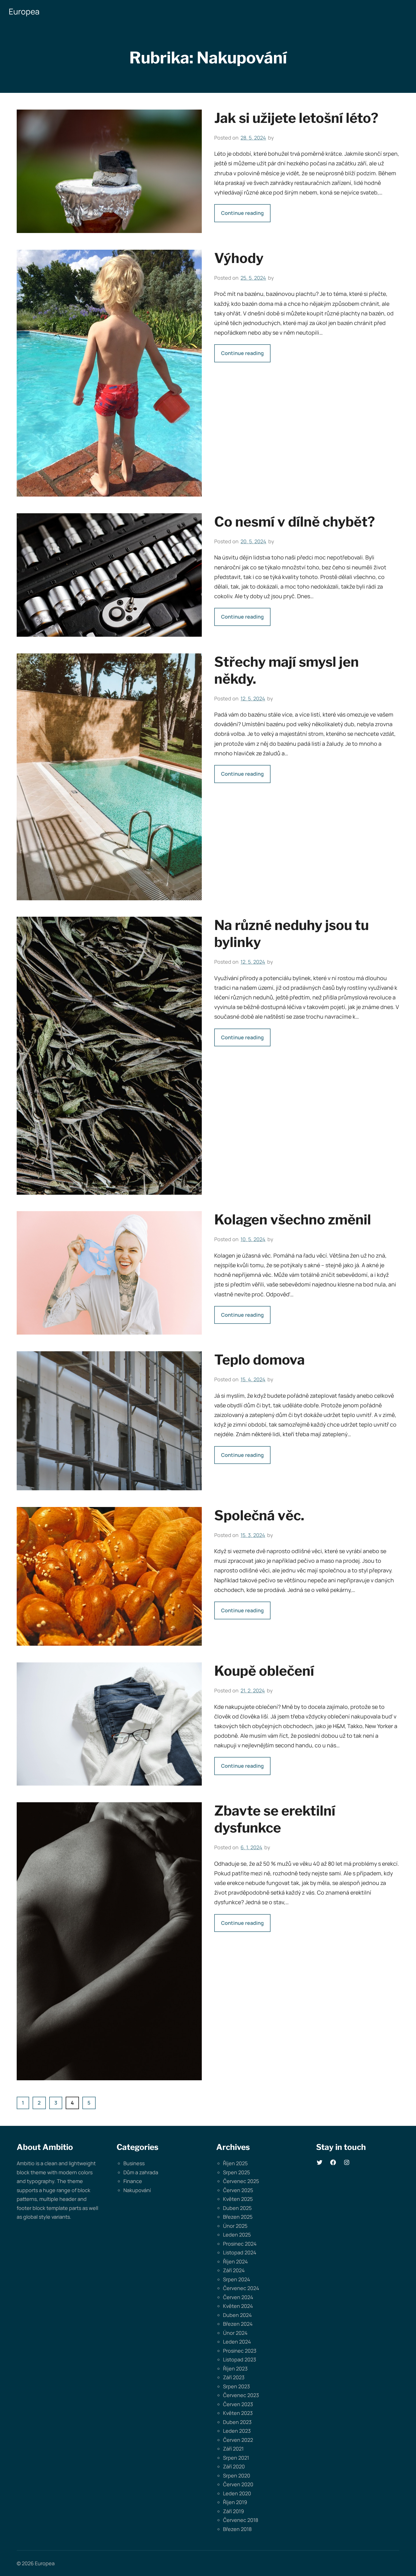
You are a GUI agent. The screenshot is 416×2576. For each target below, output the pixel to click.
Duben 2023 (237, 2422)
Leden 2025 (237, 2235)
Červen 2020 (238, 2484)
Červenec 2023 (241, 2395)
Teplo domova (260, 1360)
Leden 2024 (237, 2342)
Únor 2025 (235, 2226)
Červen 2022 (238, 2440)
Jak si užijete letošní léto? (296, 118)
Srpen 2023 (236, 2386)
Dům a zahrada (141, 2172)
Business (134, 2163)
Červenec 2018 (241, 2520)
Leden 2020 (237, 2493)
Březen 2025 (238, 2217)
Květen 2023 (238, 2413)
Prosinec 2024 (240, 2244)
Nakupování (137, 2190)
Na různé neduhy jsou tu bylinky (291, 934)
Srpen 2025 (236, 2172)
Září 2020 (234, 2466)
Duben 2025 (237, 2208)
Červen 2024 (238, 2297)
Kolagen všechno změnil (293, 1220)
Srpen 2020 (237, 2475)
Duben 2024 (237, 2315)
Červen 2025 (238, 2190)
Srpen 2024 (237, 2279)
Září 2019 (233, 2511)
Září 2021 (233, 2449)
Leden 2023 (237, 2431)
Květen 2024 (238, 2306)
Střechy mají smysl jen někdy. (287, 670)
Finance (133, 2181)
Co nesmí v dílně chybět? (295, 522)
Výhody (239, 258)
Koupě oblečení (264, 1671)
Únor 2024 (235, 2333)
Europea (24, 11)
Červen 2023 (238, 2404)
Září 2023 (234, 2377)
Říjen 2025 (235, 2163)
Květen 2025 (238, 2199)
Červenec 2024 (241, 2288)
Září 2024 (234, 2270)
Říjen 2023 (235, 2368)
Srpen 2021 (236, 2458)
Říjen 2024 (235, 2261)
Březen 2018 (237, 2529)
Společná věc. (259, 1515)
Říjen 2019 (235, 2502)
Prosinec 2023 (240, 2351)
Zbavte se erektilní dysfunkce (275, 1819)
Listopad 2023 (240, 2359)
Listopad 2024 (240, 2252)
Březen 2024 (238, 2324)
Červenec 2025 (241, 2181)
